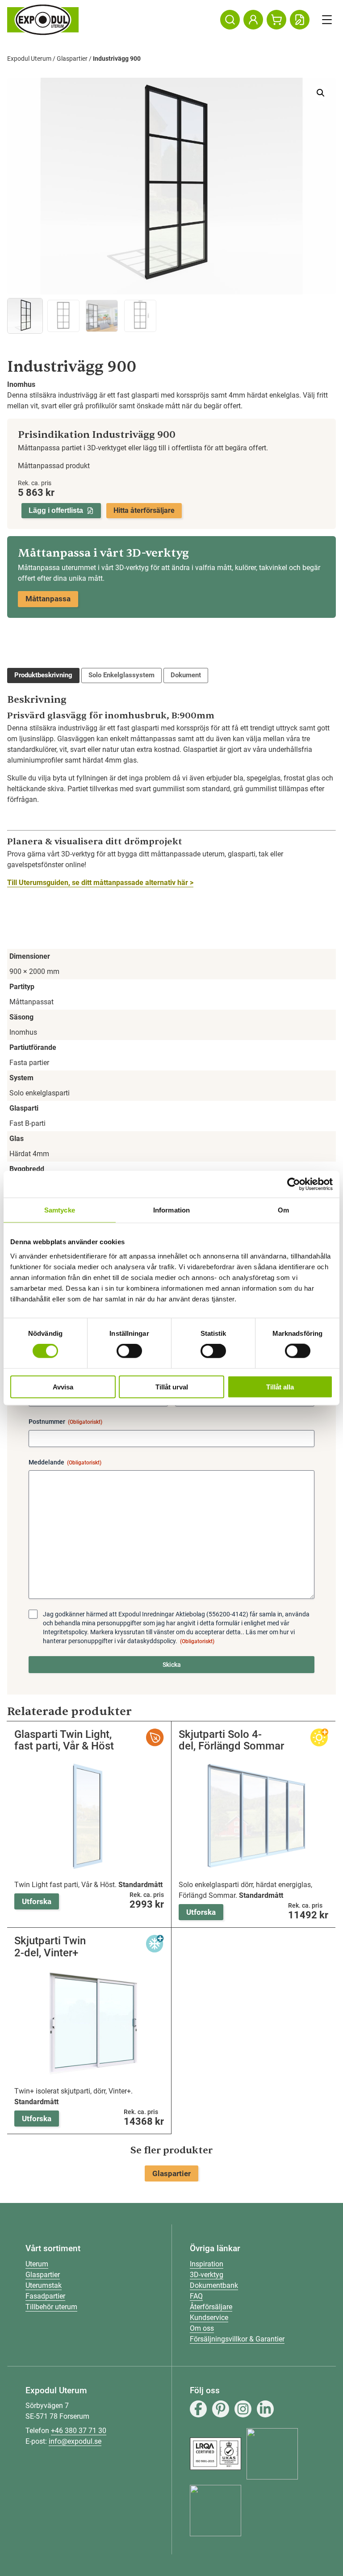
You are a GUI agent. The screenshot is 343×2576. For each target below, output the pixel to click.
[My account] (253, 20)
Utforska (37, 1901)
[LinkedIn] (265, 2409)
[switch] (129, 1351)
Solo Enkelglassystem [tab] (121, 675)
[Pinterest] (221, 2409)
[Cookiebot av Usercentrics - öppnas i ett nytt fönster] (294, 1184)
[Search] (230, 20)
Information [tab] (171, 1210)
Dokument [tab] (186, 675)
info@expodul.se (75, 2441)
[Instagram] (243, 2409)
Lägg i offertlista (56, 510)
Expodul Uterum (29, 59)
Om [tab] (283, 1210)
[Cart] (276, 20)
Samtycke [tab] (60, 1210)
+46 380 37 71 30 (79, 2431)
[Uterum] (43, 20)
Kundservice (209, 2318)
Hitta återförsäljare (144, 510)
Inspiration (207, 2264)
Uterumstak (44, 2285)
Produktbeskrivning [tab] (43, 675)
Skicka (172, 1665)
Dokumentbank (214, 2285)
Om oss (202, 2328)
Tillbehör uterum (51, 2307)
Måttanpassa (48, 599)
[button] (321, 93)
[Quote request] (300, 20)
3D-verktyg (207, 2275)
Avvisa (63, 1387)
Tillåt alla (280, 1387)
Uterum (37, 2264)
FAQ (196, 2296)
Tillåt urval (172, 1387)
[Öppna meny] (327, 20)
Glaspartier (72, 59)
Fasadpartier (45, 2296)
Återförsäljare (211, 2307)
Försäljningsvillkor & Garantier (237, 2339)
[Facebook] (198, 2409)
